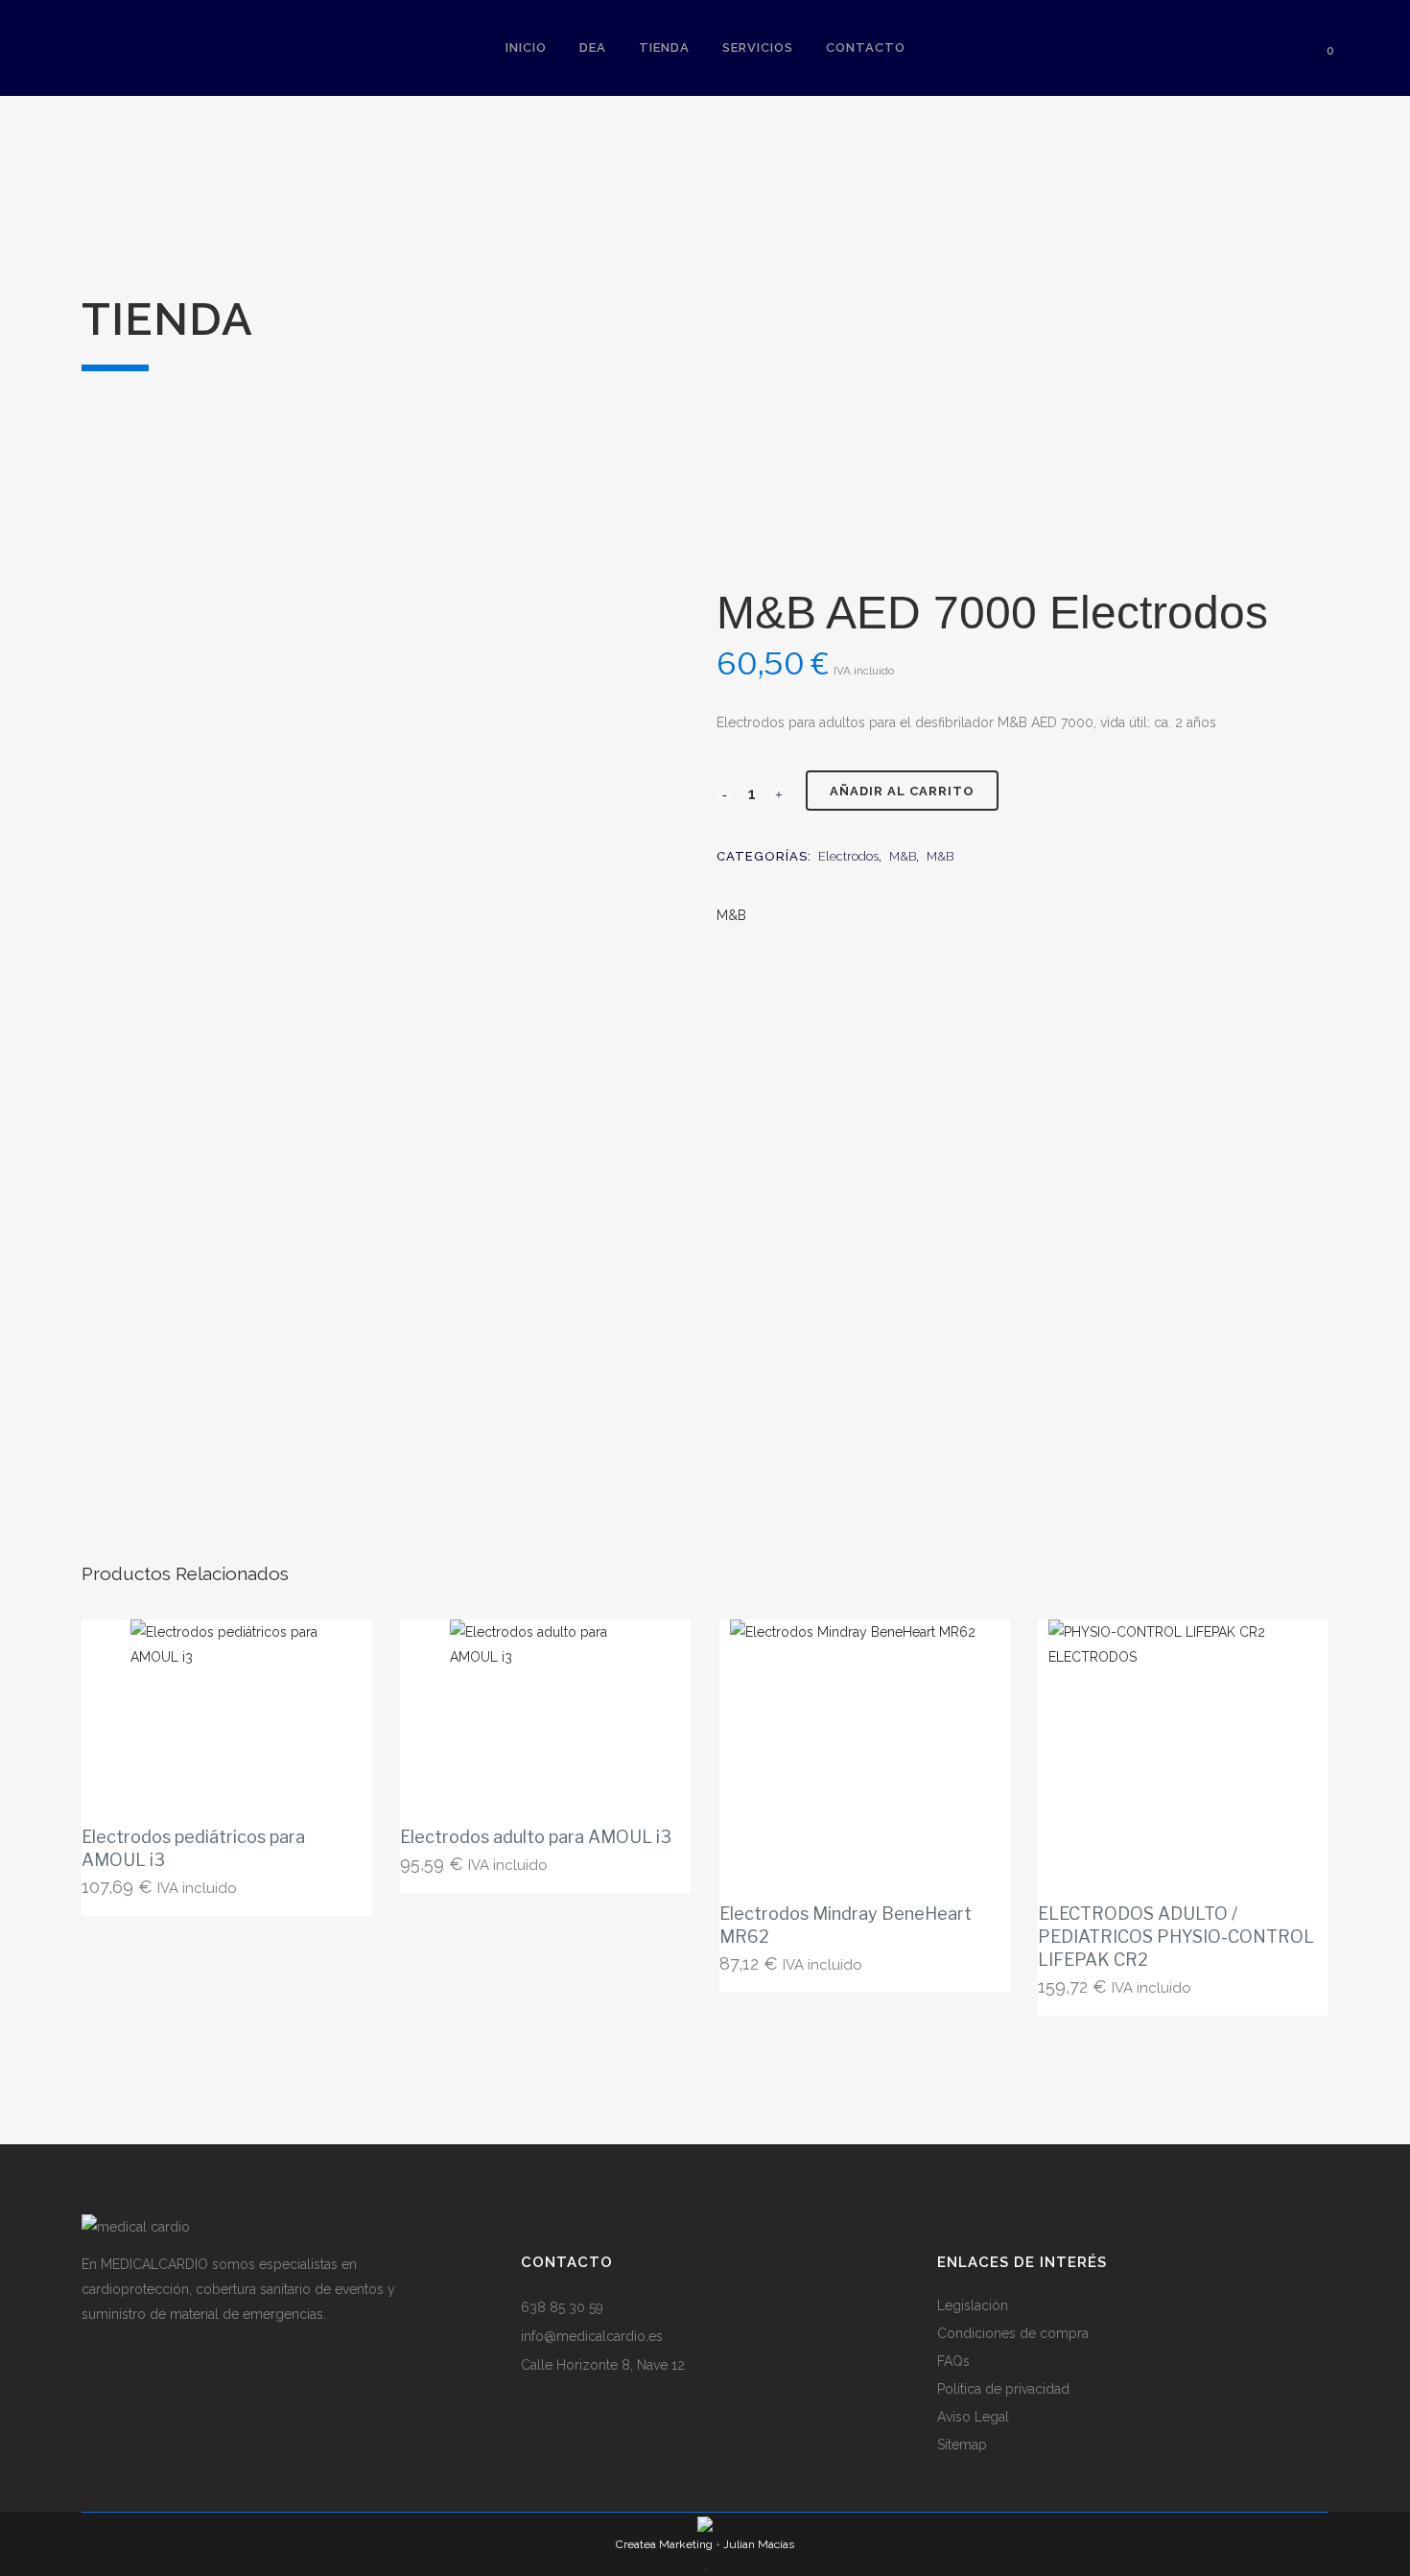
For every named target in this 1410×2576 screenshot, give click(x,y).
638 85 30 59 (562, 2307)
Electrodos (848, 856)
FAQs (953, 2361)
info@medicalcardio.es (592, 2336)
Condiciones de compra (1013, 2333)
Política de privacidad (1003, 2389)
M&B (903, 856)
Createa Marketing (664, 2544)
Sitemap (962, 2445)
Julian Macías (759, 2544)
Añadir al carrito (902, 791)
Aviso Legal (973, 2417)
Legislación (973, 2305)
